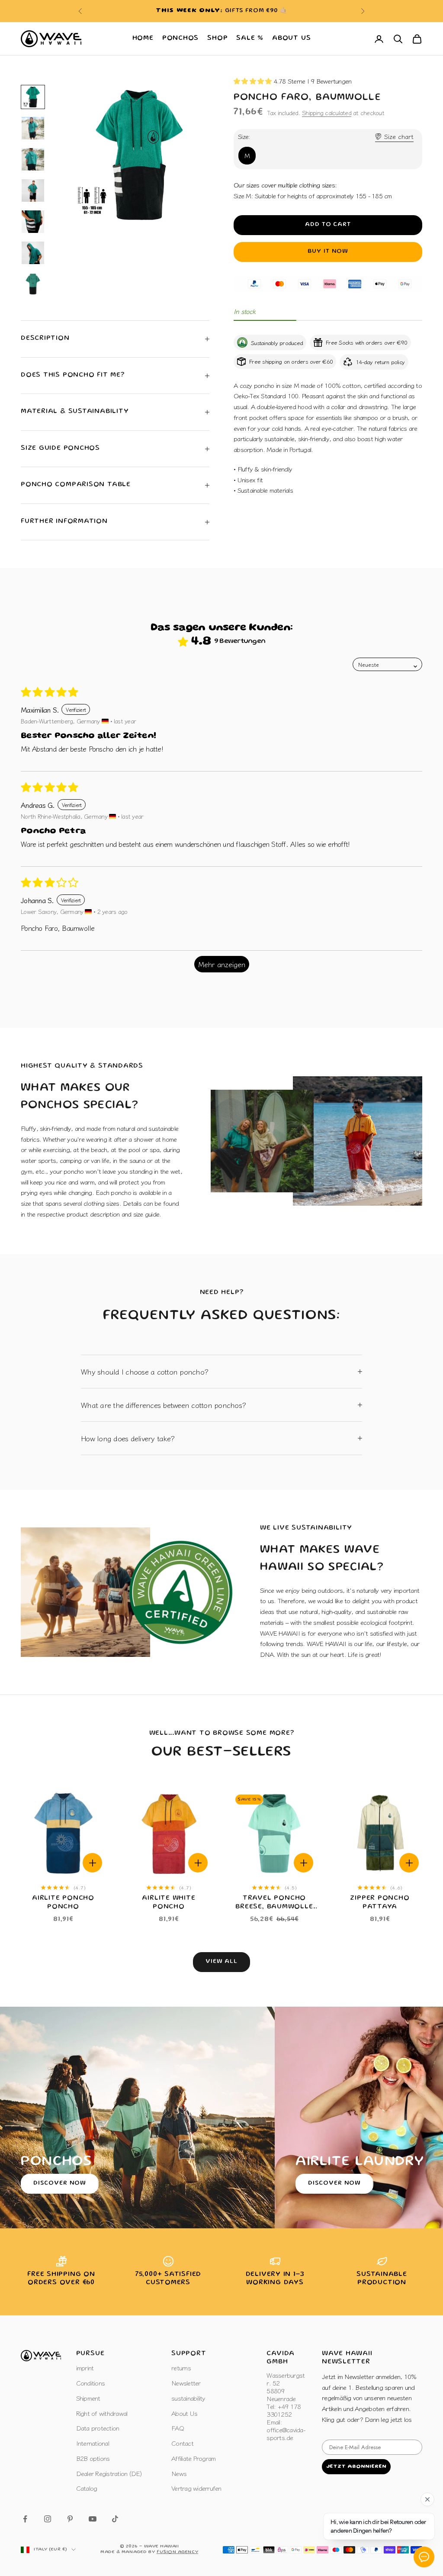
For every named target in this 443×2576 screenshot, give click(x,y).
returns (181, 2368)
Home (143, 39)
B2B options (93, 2458)
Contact (182, 2443)
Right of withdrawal (102, 2413)
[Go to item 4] (33, 190)
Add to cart (328, 225)
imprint (85, 2368)
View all (222, 1962)
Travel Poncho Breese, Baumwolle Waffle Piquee (274, 1903)
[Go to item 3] (33, 159)
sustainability (188, 2398)
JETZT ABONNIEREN (356, 2467)
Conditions (91, 2383)
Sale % (250, 39)
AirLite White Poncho (169, 1903)
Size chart (399, 136)
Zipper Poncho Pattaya (380, 1903)
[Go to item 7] (33, 284)
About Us (291, 39)
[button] (254, 81)
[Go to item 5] (33, 222)
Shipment (88, 2398)
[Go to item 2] (33, 128)
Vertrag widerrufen (196, 2488)
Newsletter (186, 2383)
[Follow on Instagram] (48, 2519)
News (179, 2473)
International (93, 2443)
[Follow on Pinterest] (70, 2519)
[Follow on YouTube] (93, 2519)
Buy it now (328, 252)
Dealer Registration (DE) (109, 2473)
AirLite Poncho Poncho (63, 1903)
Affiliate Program (193, 2458)
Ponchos (180, 39)
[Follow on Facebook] (25, 2519)
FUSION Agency (177, 2552)
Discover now (60, 2183)
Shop (217, 39)
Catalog (87, 2488)
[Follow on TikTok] (115, 2519)
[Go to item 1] (33, 97)
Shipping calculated (327, 113)
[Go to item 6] (33, 253)
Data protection (98, 2428)
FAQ (178, 2428)
